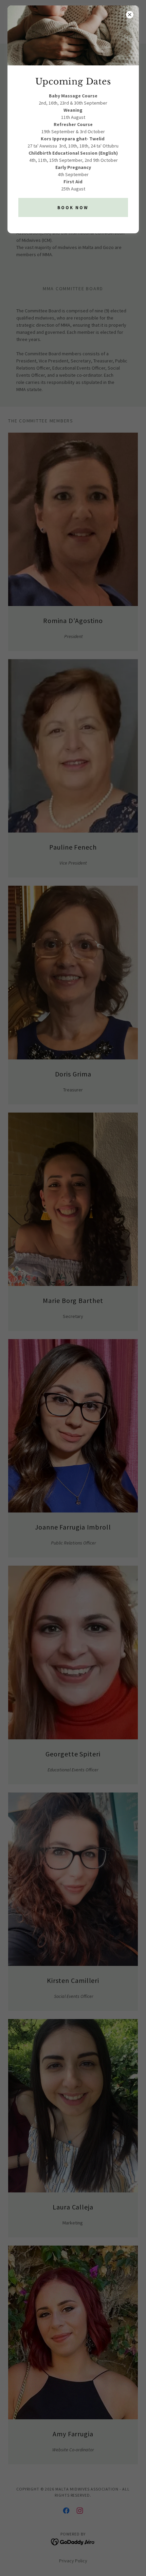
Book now (73, 208)
